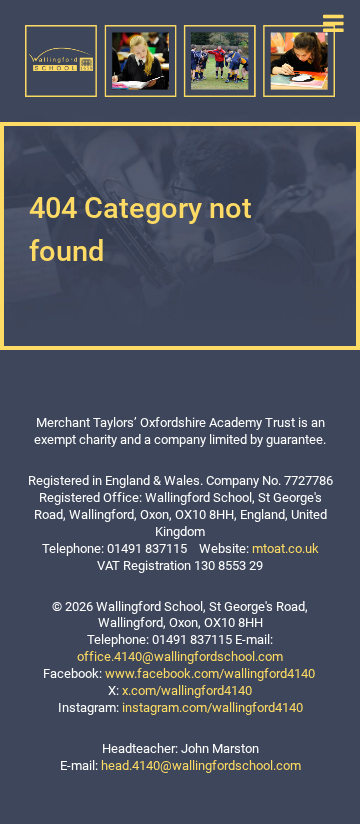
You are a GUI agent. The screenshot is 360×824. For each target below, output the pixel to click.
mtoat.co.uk (285, 548)
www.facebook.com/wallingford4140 (210, 673)
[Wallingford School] (180, 59)
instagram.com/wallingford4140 (212, 707)
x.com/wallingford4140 (187, 690)
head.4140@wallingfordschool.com (201, 765)
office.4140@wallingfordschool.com (180, 656)
